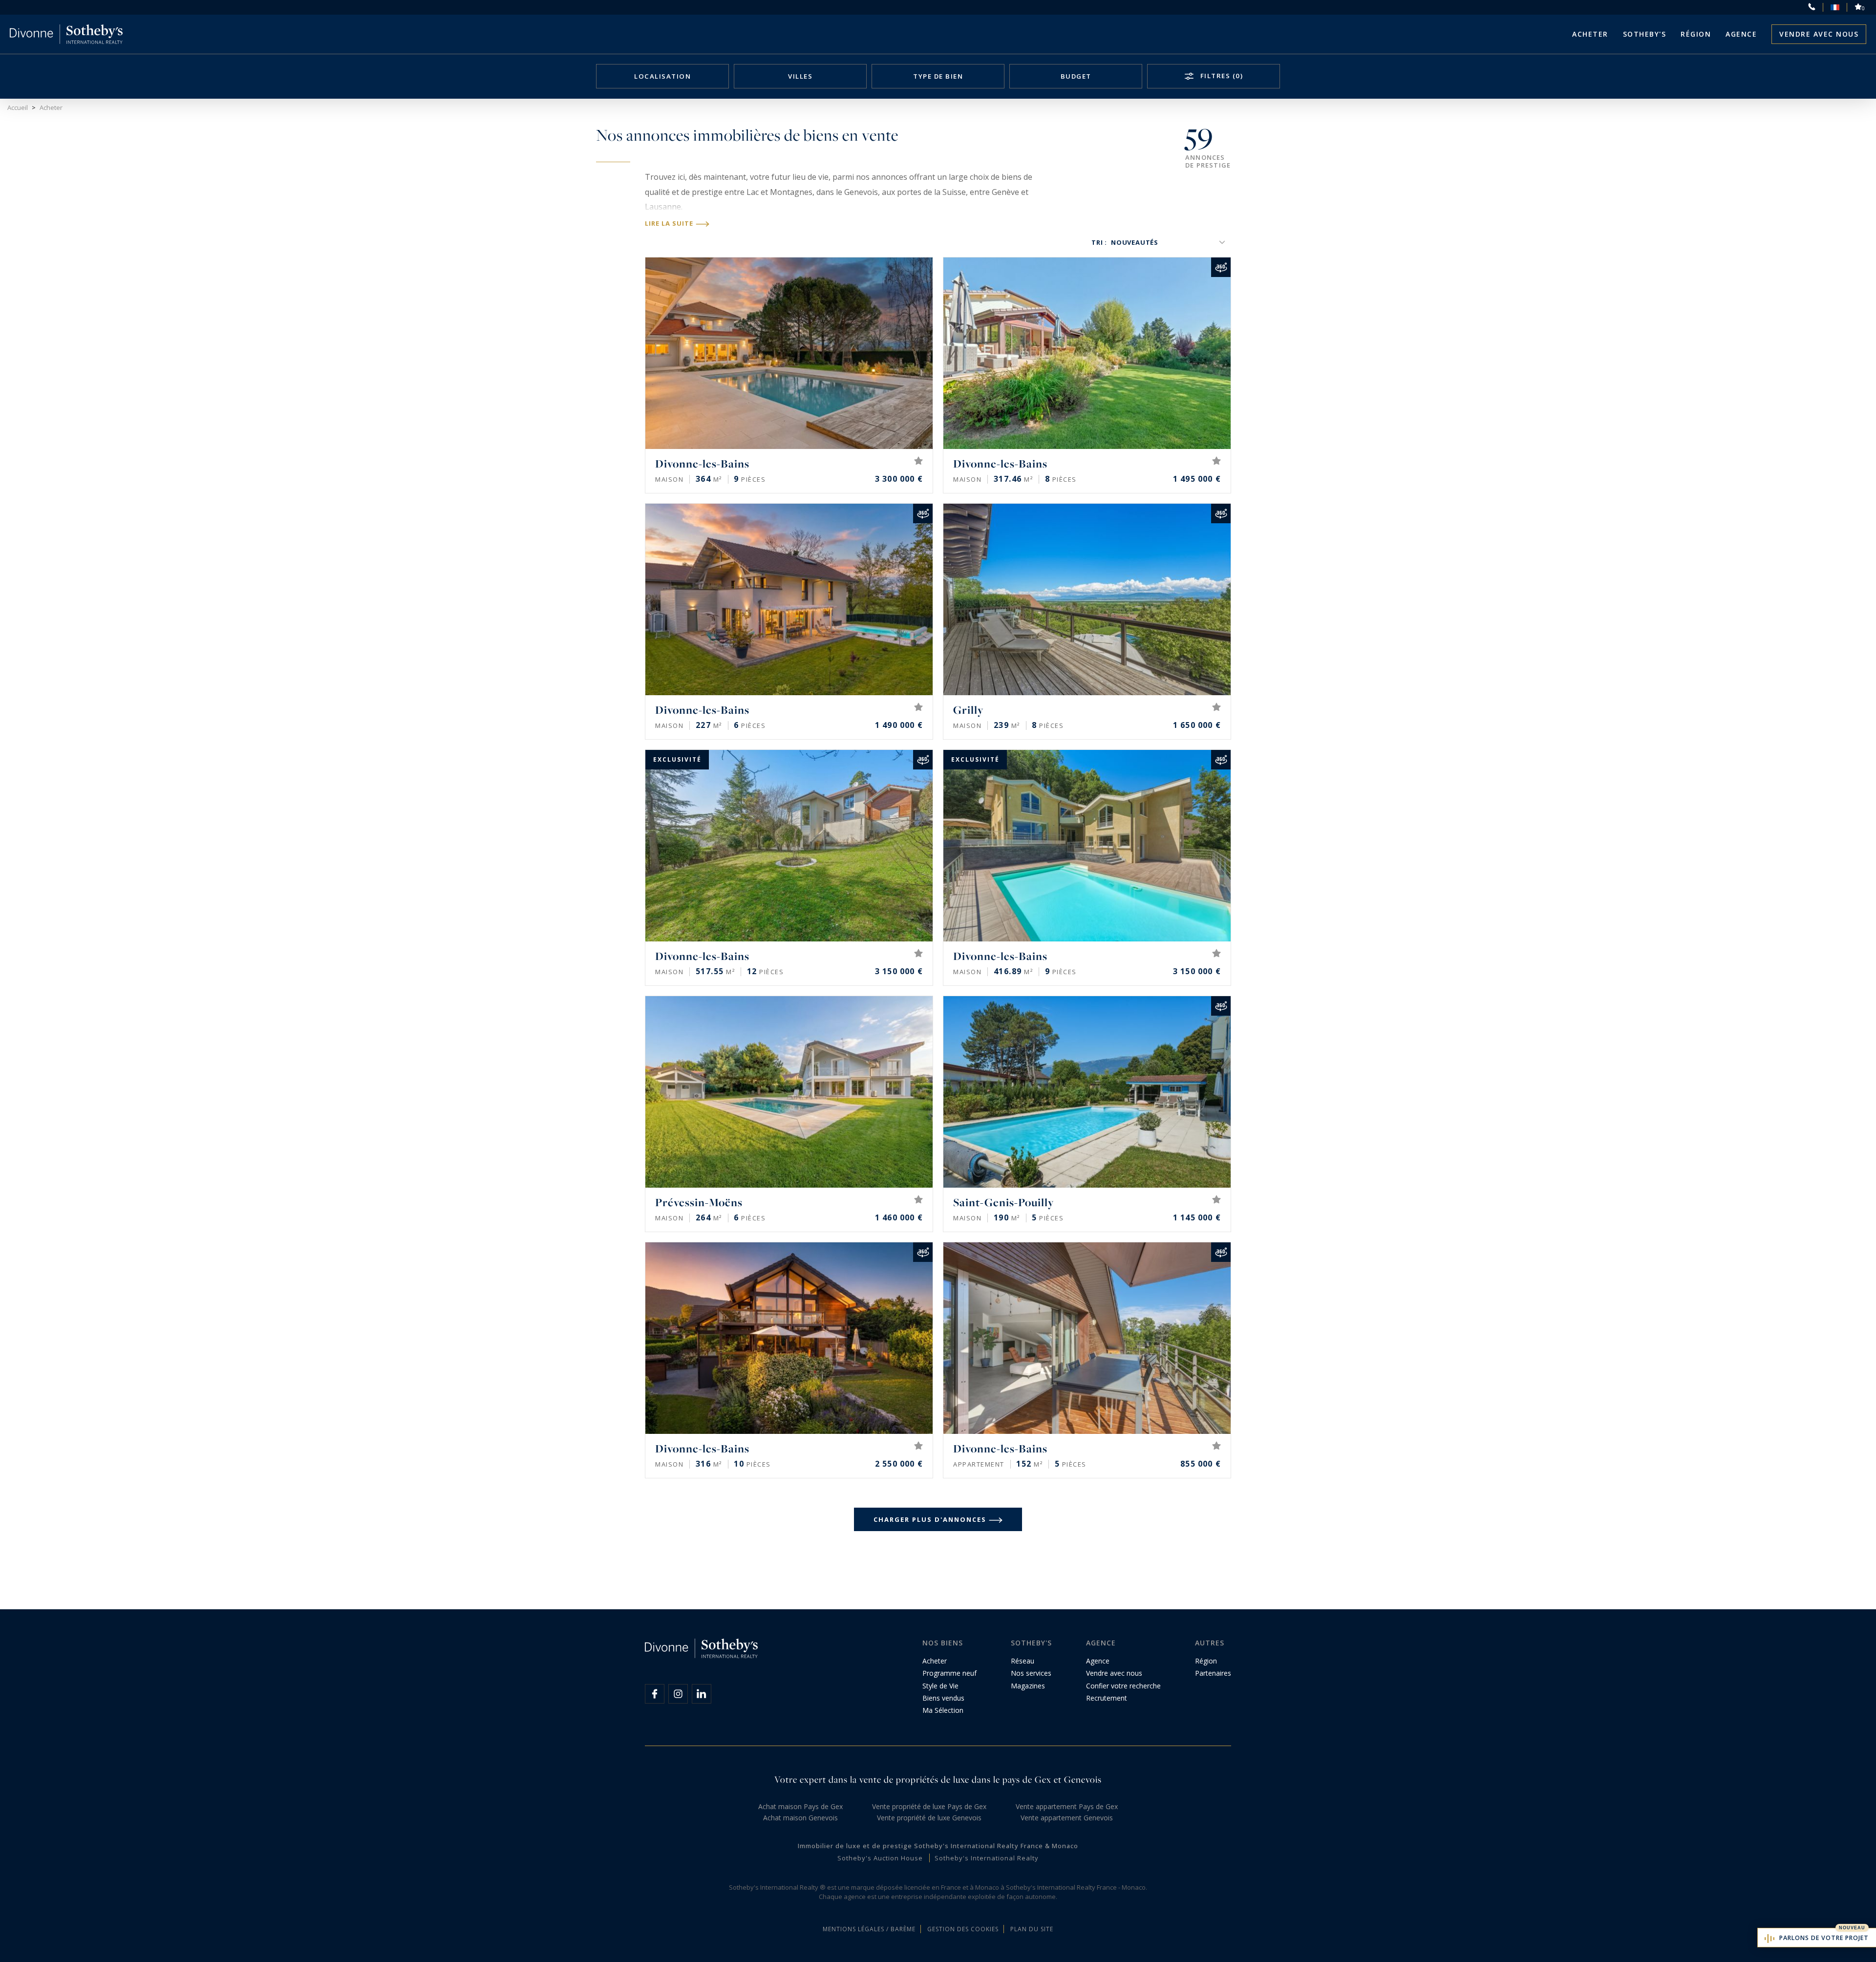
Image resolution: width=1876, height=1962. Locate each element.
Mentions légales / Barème (869, 1929)
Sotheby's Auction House (880, 1858)
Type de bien (938, 76)
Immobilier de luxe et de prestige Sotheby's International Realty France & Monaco (938, 1846)
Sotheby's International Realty (987, 1858)
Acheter (1590, 34)
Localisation (662, 76)
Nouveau (1852, 1928)
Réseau (1023, 1661)
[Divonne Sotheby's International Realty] (66, 34)
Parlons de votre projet (1824, 1938)
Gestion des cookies (963, 1929)
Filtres (1220, 76)
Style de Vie (940, 1686)
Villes (800, 76)
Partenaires (1213, 1673)
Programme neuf (949, 1673)
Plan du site (1032, 1929)
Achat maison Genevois (800, 1818)
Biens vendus (943, 1698)
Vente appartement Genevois (1067, 1818)
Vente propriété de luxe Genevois (929, 1818)
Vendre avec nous (1819, 34)
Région (1696, 34)
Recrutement (1107, 1698)
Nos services (1031, 1673)
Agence (1741, 34)
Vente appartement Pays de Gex (1067, 1806)
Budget (1076, 76)
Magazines (1028, 1686)
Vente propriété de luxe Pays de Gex (929, 1806)
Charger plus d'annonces (930, 1519)
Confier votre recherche (1123, 1686)
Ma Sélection (943, 1710)
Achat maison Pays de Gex (800, 1806)
